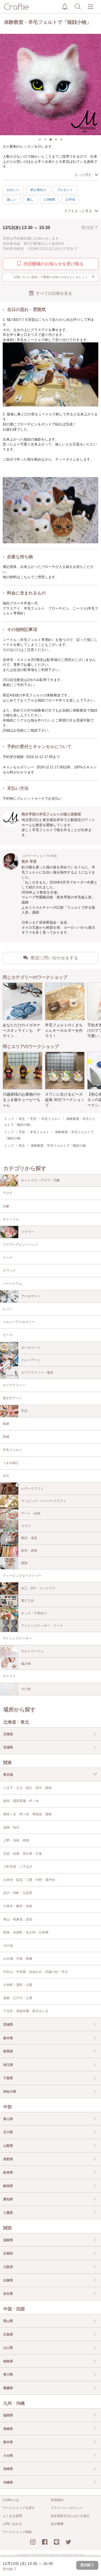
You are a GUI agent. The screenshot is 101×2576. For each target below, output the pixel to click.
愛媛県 (8, 2388)
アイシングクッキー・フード (42, 1626)
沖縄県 (8, 2482)
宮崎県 (8, 2469)
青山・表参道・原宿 (18, 1919)
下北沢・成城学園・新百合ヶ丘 (26, 2011)
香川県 (8, 2375)
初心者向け (38, 190)
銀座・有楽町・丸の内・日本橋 (26, 1932)
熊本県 (8, 2442)
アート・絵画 (31, 1513)
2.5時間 (49, 200)
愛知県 (8, 2199)
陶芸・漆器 (29, 1538)
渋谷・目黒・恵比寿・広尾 (23, 1854)
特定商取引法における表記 (70, 2516)
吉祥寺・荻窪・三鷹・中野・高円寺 (29, 1880)
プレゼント (65, 190)
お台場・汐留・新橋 (18, 1959)
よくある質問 (12, 2516)
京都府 (8, 2253)
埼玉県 (8, 2065)
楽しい (12, 200)
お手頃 (70, 200)
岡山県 (8, 2321)
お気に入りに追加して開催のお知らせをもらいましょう (54, 277)
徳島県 (8, 2361)
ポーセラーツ (31, 1348)
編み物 (26, 1664)
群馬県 (8, 2051)
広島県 (8, 2334)
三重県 (8, 2213)
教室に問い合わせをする (54, 958)
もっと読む (83, 175)
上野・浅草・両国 (16, 1840)
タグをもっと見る (78, 211)
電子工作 (27, 1601)
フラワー (27, 1232)
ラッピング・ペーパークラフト (44, 1501)
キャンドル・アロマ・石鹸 (40, 1180)
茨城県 (8, 2025)
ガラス (26, 1526)
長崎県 (8, 2429)
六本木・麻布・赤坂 (18, 1906)
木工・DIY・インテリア (38, 1588)
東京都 (8, 1775)
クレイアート (31, 1360)
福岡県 (8, 2415)
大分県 (8, 2456)
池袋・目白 (11, 1827)
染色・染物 (29, 1550)
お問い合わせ (12, 2524)
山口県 (8, 2348)
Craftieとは (11, 2500)
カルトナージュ (32, 1651)
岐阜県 (8, 2172)
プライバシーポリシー (67, 2508)
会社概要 (57, 2524)
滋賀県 (8, 2240)
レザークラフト (32, 1489)
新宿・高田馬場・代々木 (21, 1801)
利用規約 (57, 2500)
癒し (30, 200)
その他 (26, 1689)
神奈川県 (10, 2092)
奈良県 (8, 2294)
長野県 (8, 2159)
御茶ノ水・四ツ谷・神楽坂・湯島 (27, 1814)
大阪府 (8, 2267)
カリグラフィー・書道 (37, 1373)
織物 (24, 1563)
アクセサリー (31, 1296)
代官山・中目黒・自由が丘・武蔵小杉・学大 (36, 1972)
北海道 (8, 1734)
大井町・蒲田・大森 (18, 1985)
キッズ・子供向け (34, 1613)
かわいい (13, 190)
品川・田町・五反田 (18, 1893)
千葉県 (8, 2078)
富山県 (8, 2119)
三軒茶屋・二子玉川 (18, 1867)
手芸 (24, 1411)
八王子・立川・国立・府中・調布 (27, 1788)
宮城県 (8, 1747)
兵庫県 (8, 2280)
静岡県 (8, 2186)
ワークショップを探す (19, 2508)
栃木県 (8, 2038)
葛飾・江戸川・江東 (18, 1998)
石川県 (8, 2132)
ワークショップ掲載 (17, 2532)
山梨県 (8, 2146)
